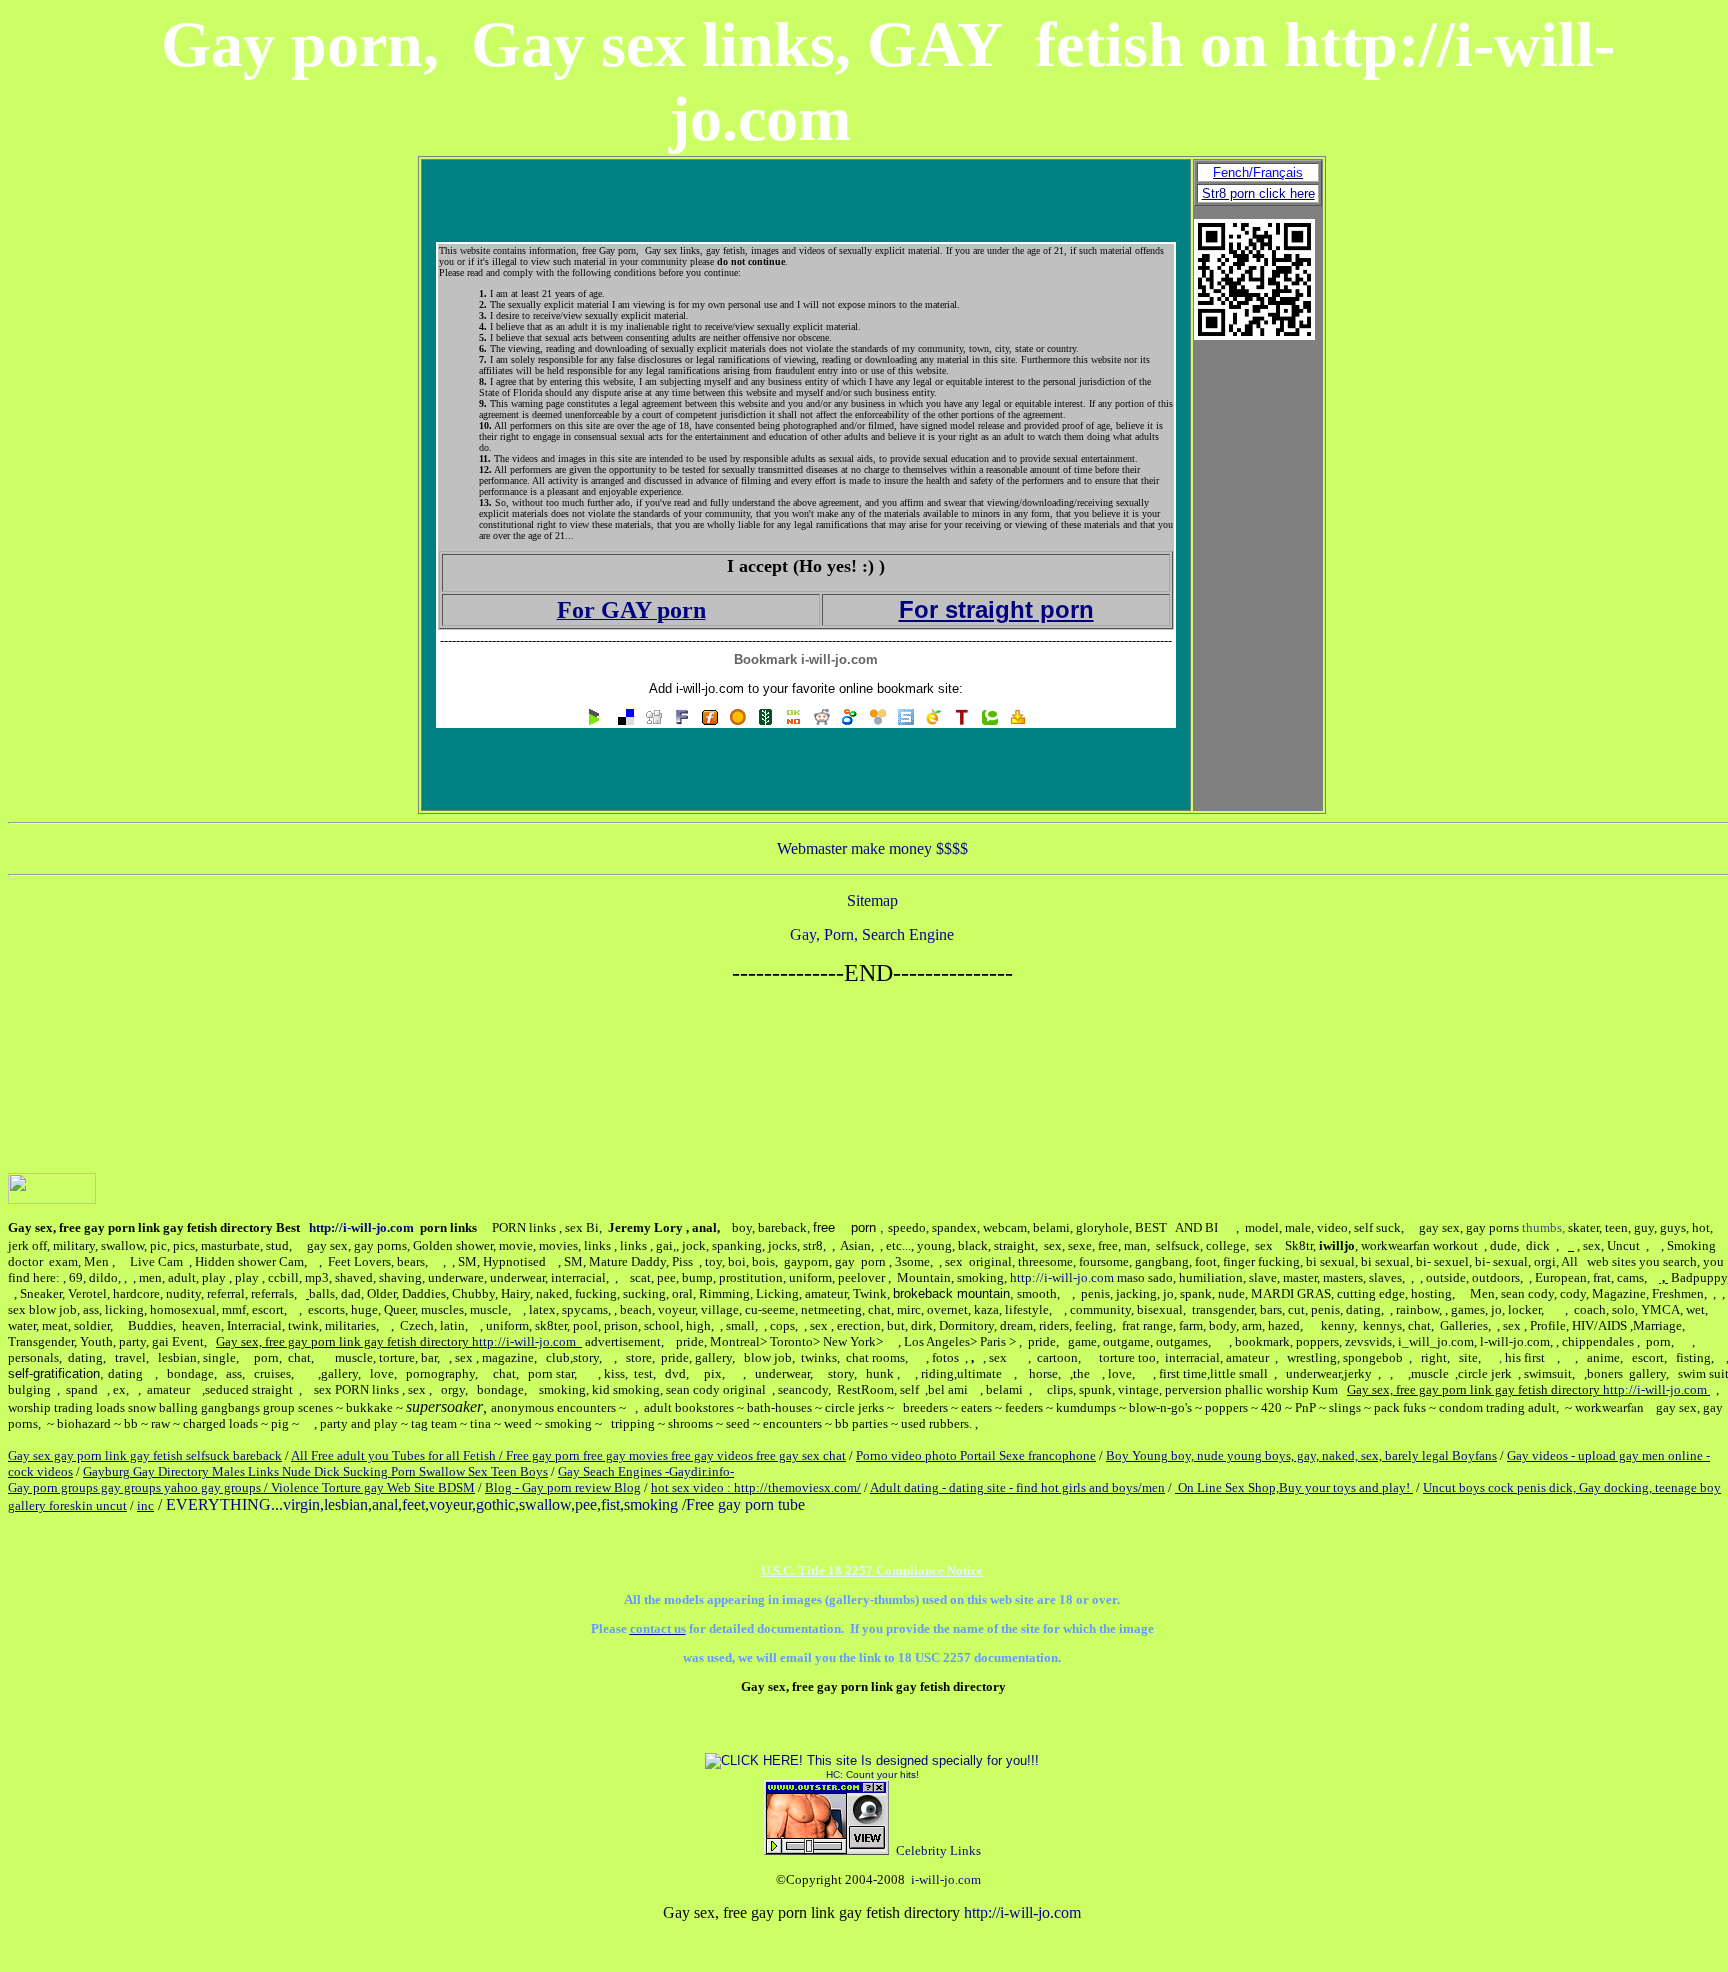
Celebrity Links (938, 1850)
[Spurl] (906, 720)
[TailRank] (962, 720)
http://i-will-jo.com (361, 1227)
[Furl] (710, 720)
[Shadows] (850, 720)
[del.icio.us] (626, 720)
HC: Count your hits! (872, 1774)
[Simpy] (878, 720)
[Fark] (682, 720)
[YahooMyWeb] (1018, 720)
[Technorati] (990, 720)
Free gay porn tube (745, 1504)
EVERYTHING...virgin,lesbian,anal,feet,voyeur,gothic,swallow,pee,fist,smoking (422, 1504)
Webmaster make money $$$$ (872, 848)
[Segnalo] (934, 720)
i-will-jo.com (946, 1879)
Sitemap (872, 900)
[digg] (654, 720)
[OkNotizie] (794, 720)
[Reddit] (822, 720)
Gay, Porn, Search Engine (872, 934)
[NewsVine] (766, 720)
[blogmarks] (594, 720)
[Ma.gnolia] (738, 720)
